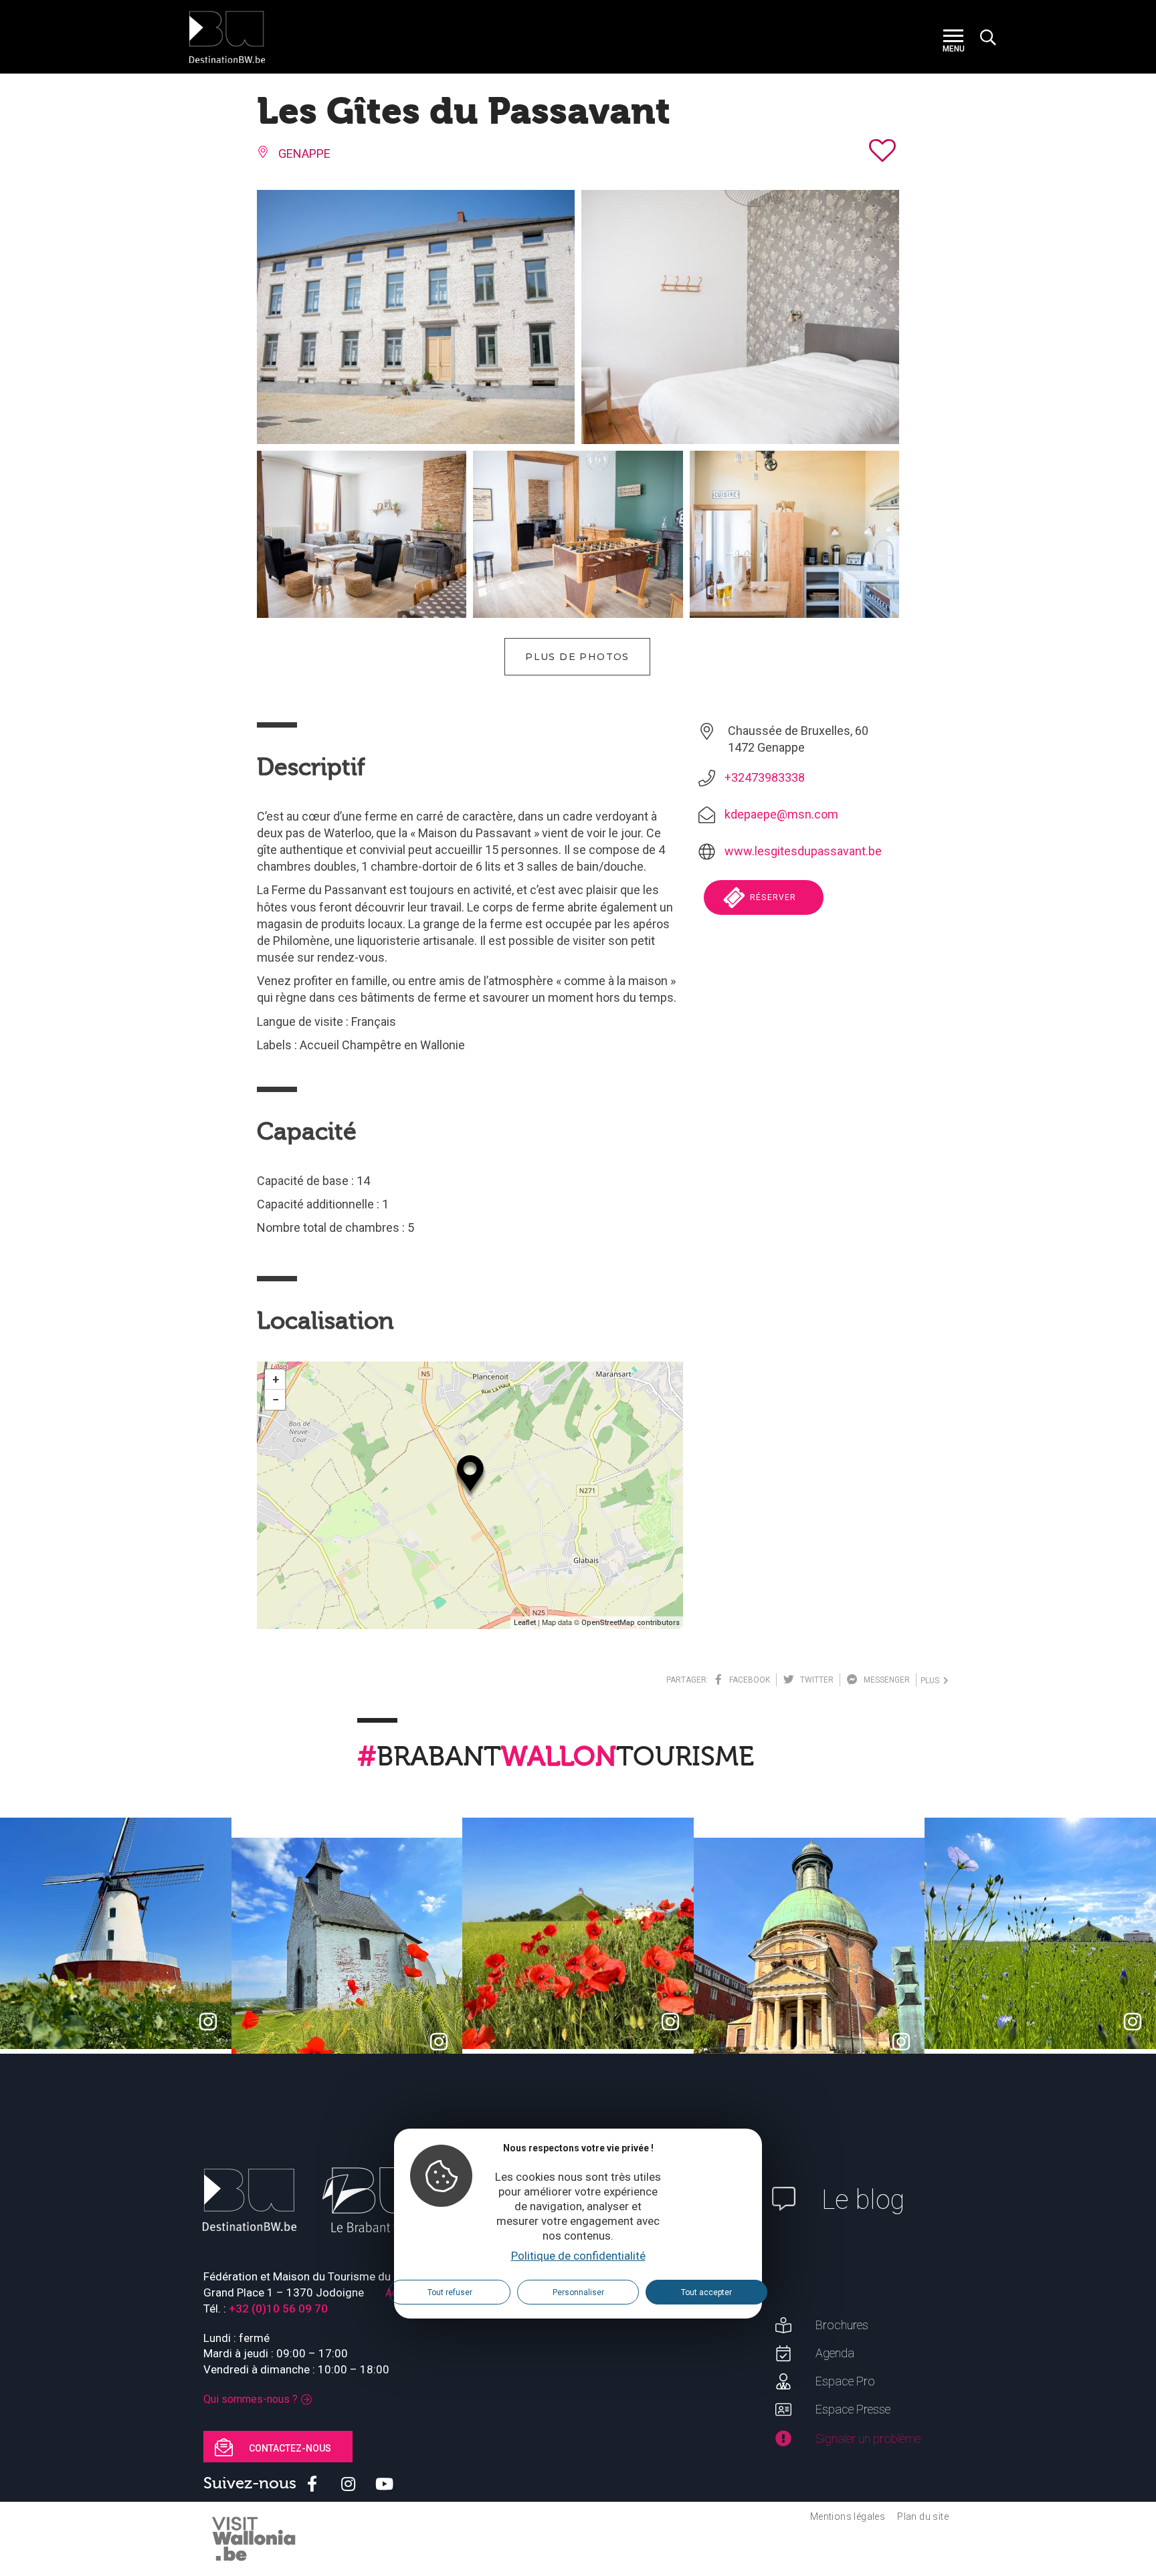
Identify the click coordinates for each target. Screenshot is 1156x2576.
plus (932, 1681)
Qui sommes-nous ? (251, 2399)
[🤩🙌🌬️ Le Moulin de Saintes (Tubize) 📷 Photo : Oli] (116, 1933)
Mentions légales (848, 2516)
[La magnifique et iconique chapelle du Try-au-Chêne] (347, 1953)
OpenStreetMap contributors (631, 1623)
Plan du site (923, 2516)
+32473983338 (765, 777)
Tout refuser (450, 2292)
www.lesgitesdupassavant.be (803, 851)
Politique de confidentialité (578, 2256)
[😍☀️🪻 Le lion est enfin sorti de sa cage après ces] (1040, 1933)
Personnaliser (578, 2292)
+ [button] (276, 1379)
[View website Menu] (953, 37)
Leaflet (525, 1623)
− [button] (276, 1399)
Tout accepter (706, 2292)
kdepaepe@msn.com (781, 814)
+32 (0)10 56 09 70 (278, 2309)
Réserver (772, 897)
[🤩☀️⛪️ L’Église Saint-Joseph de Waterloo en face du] (809, 1953)
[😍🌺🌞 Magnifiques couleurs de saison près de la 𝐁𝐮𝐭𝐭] (578, 1933)
